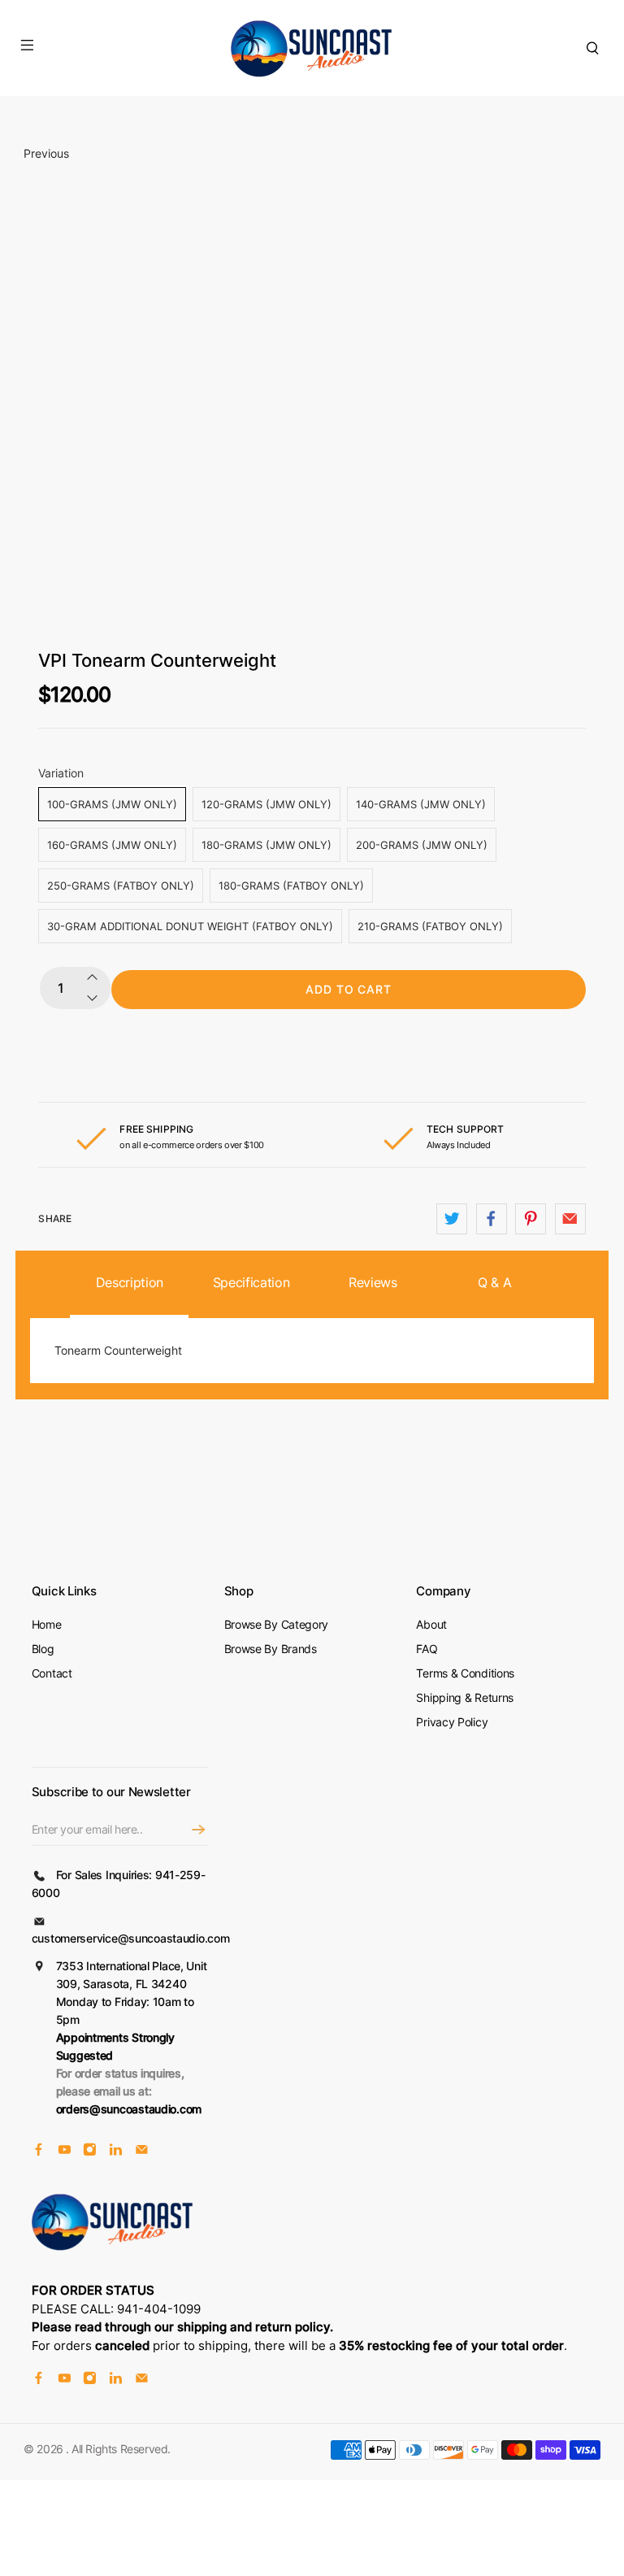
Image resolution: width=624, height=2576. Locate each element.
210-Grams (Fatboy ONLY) (430, 926)
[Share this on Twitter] (452, 1219)
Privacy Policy (452, 1722)
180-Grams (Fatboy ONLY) (291, 885)
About (431, 1624)
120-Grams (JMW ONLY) (266, 804)
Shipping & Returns (465, 1697)
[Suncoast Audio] (312, 48)
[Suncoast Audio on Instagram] (90, 2152)
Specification (251, 1282)
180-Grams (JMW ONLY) (266, 845)
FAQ (427, 1649)
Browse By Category (277, 1624)
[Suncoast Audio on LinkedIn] (116, 2152)
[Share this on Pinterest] (531, 1219)
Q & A (494, 1282)
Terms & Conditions (465, 1673)
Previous (46, 153)
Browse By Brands (271, 1649)
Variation (61, 773)
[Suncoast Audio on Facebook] (39, 2152)
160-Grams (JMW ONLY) (112, 845)
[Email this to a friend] (570, 1219)
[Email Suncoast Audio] (142, 2152)
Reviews (373, 1282)
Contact (52, 1673)
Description (130, 1282)
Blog (43, 1649)
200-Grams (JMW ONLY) (422, 845)
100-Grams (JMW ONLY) (112, 804)
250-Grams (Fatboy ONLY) (121, 885)
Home (47, 1624)
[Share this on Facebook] (492, 1219)
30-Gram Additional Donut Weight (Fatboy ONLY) (190, 926)
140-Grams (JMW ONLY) (421, 804)
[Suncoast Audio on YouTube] (65, 2152)
